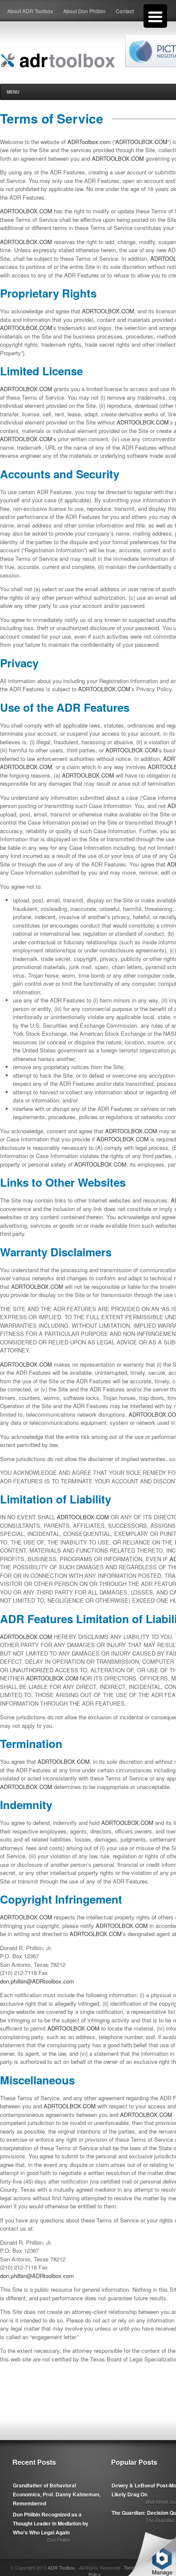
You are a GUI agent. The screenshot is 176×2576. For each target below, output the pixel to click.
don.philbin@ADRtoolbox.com (37, 1981)
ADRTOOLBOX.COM (141, 142)
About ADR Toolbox (30, 11)
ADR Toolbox (62, 2567)
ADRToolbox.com (89, 142)
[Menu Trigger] (155, 16)
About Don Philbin (84, 11)
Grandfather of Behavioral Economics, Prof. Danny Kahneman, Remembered (57, 2494)
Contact (125, 11)
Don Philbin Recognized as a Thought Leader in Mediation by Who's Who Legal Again (51, 2523)
